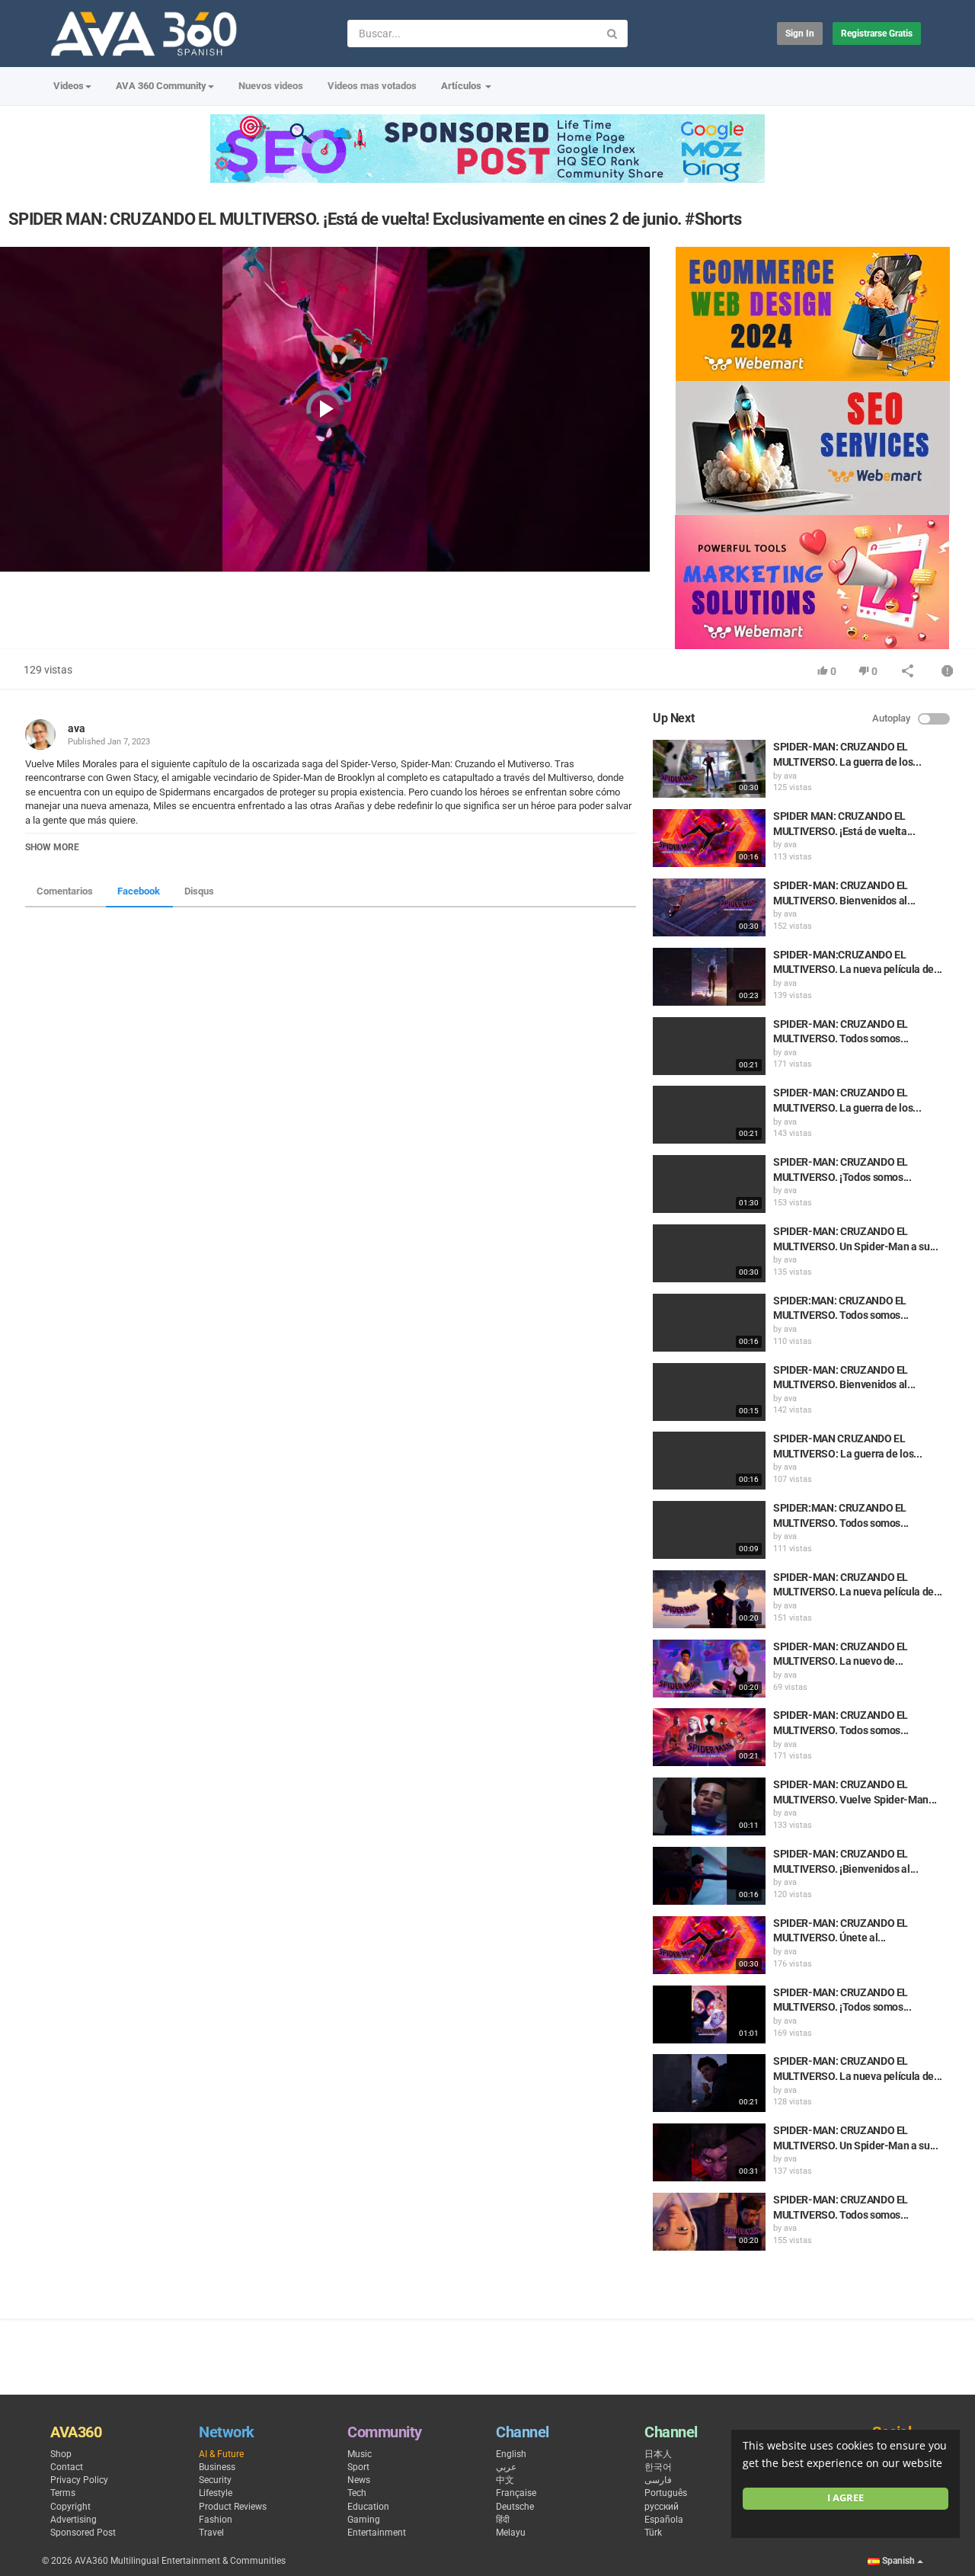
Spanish (898, 2561)
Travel (211, 2533)
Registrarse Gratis (877, 34)
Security (215, 2480)
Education (368, 2507)
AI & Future (221, 2454)
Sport (358, 2467)
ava (77, 728)
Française (516, 2493)
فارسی (658, 2480)
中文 (505, 2480)
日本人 (658, 2454)
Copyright (70, 2507)
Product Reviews (233, 2507)
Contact (67, 2467)
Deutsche (515, 2507)
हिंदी (503, 2520)
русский (662, 2507)
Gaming (364, 2520)
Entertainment (377, 2533)
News (359, 2480)
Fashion (216, 2520)
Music (360, 2454)
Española (664, 2520)
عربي (506, 2467)
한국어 (658, 2467)
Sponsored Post (83, 2533)
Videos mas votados (372, 86)
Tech (357, 2493)
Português (666, 2493)
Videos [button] (69, 86)
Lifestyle (216, 2493)
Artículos (462, 86)
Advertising (74, 2520)
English (511, 2454)
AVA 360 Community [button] (161, 86)
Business (217, 2467)
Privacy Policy (79, 2480)
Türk (653, 2533)
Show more (52, 847)
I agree (846, 2498)
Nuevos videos (271, 86)
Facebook (139, 891)
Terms (63, 2493)
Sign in (800, 34)
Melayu (511, 2533)
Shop (61, 2454)
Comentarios (65, 891)
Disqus (199, 891)
